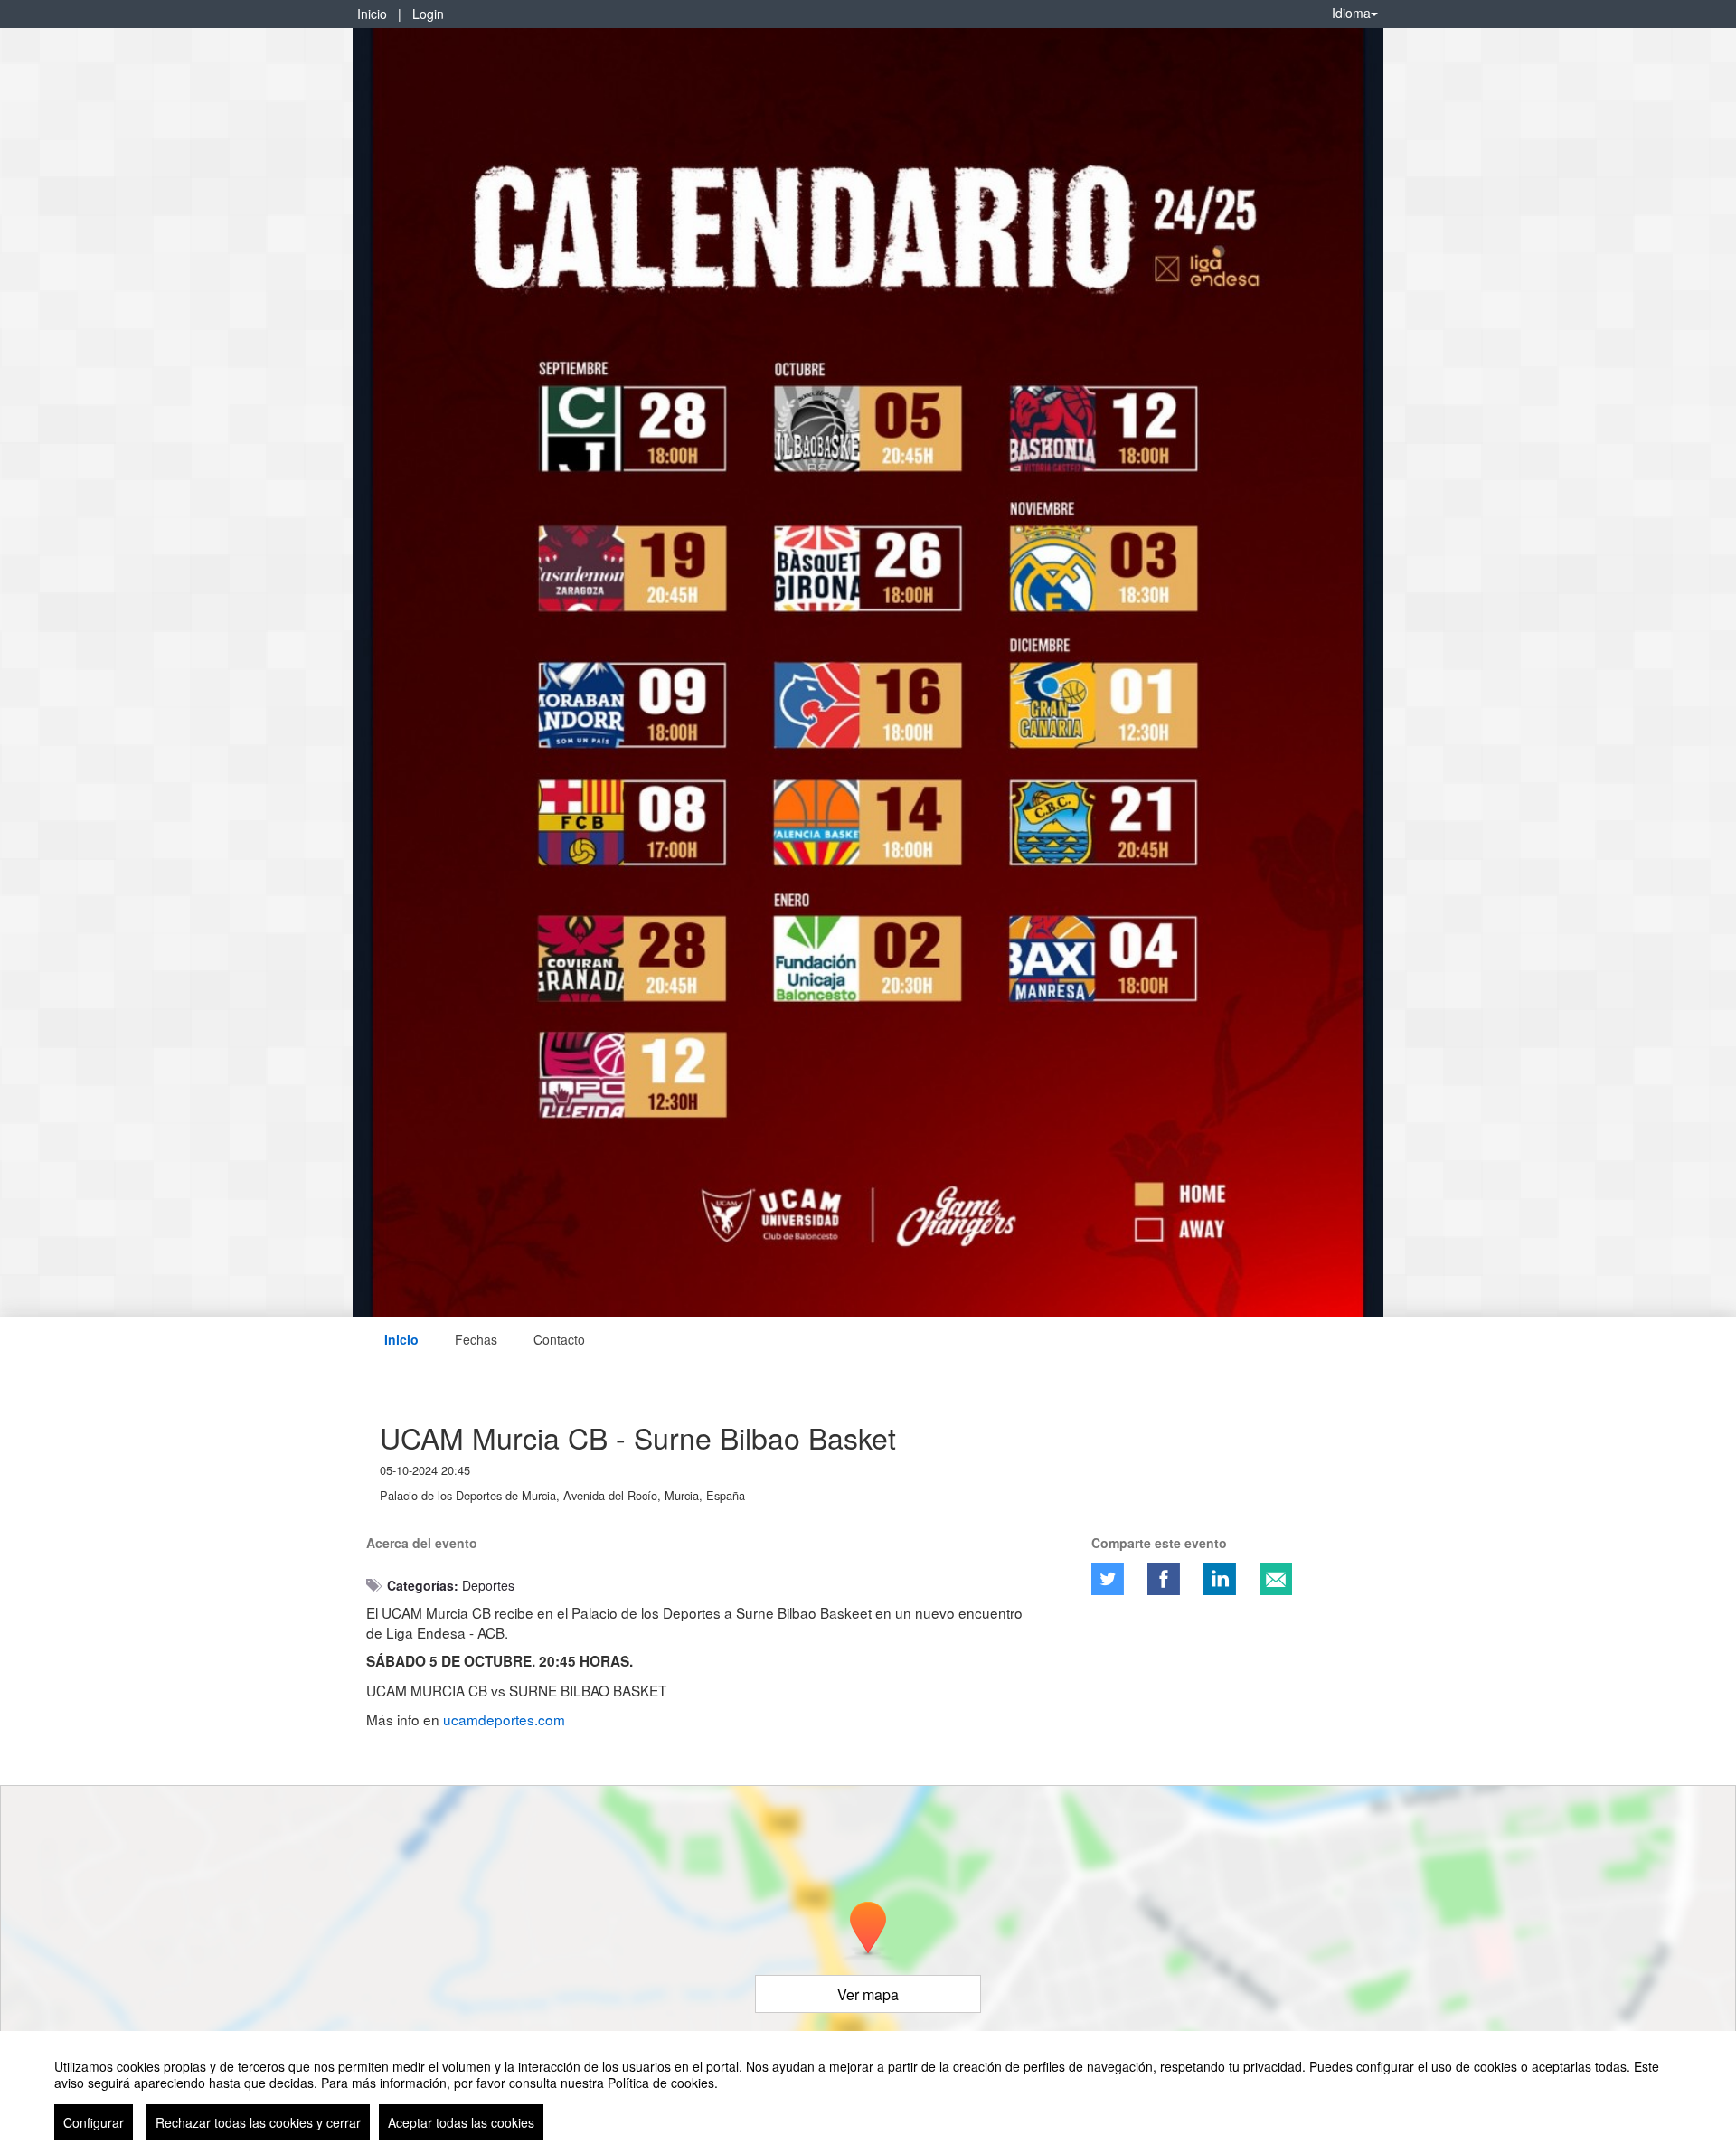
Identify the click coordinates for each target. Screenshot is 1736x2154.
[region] (868, 2093)
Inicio (372, 14)
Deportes (488, 1585)
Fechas (476, 1339)
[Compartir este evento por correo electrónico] (1276, 1579)
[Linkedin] (1220, 1579)
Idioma (1351, 13)
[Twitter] (1108, 1579)
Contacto (559, 1339)
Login (428, 14)
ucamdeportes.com (504, 1719)
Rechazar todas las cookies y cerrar (258, 2122)
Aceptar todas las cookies (461, 2122)
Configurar (94, 2122)
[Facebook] (1164, 1579)
